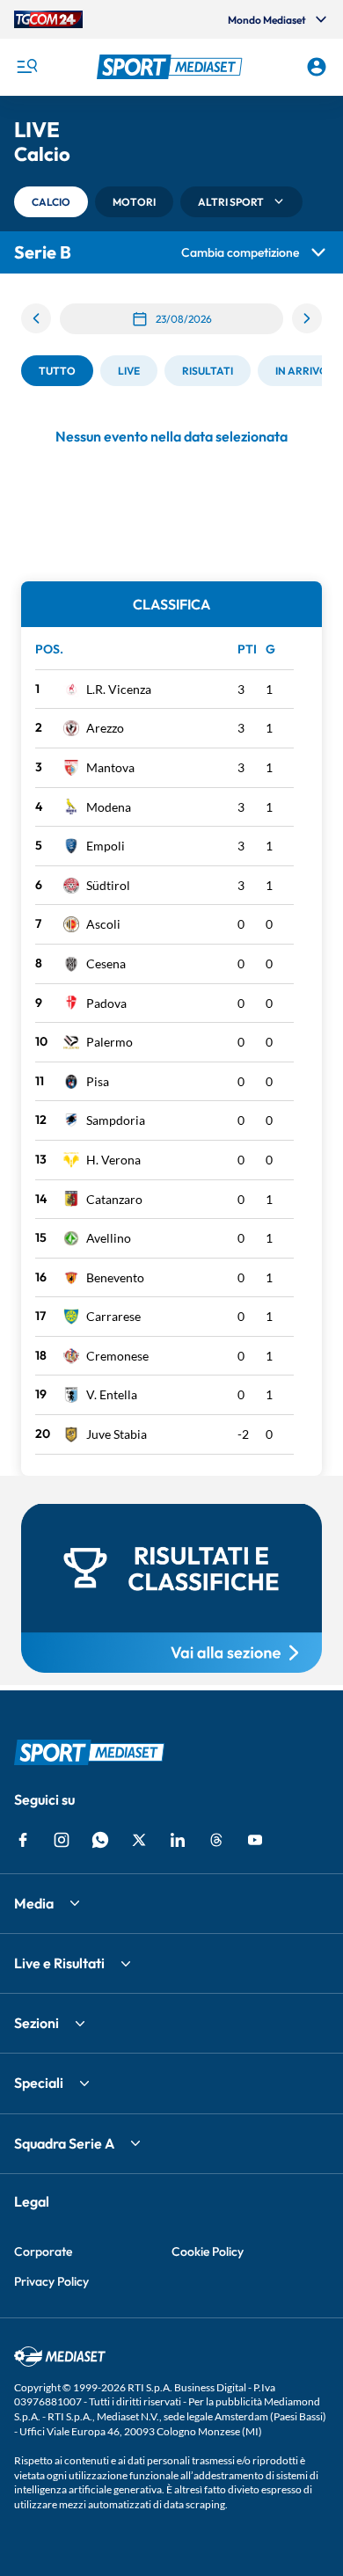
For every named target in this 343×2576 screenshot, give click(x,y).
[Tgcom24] (48, 19)
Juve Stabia (117, 1434)
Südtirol (108, 885)
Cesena (106, 963)
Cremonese (117, 1356)
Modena (109, 807)
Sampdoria (116, 1120)
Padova (106, 1003)
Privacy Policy (51, 2281)
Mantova (110, 767)
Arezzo (105, 728)
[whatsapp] (100, 1840)
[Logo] (172, 67)
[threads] (216, 1840)
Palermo (109, 1042)
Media (34, 1903)
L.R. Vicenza (119, 689)
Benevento (115, 1277)
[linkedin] (178, 1840)
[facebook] (23, 1840)
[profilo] (317, 67)
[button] (172, 67)
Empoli (106, 846)
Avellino (109, 1238)
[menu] (26, 67)
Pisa (98, 1081)
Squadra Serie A (64, 2143)
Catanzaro (114, 1199)
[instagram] (62, 1840)
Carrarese (113, 1316)
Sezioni (36, 2023)
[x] (139, 1840)
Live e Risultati (59, 1963)
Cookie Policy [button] (208, 2251)
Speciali (39, 2083)
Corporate (43, 2251)
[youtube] (255, 1840)
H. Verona (113, 1160)
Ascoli (103, 924)
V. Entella (112, 1394)
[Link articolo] (171, 1588)
